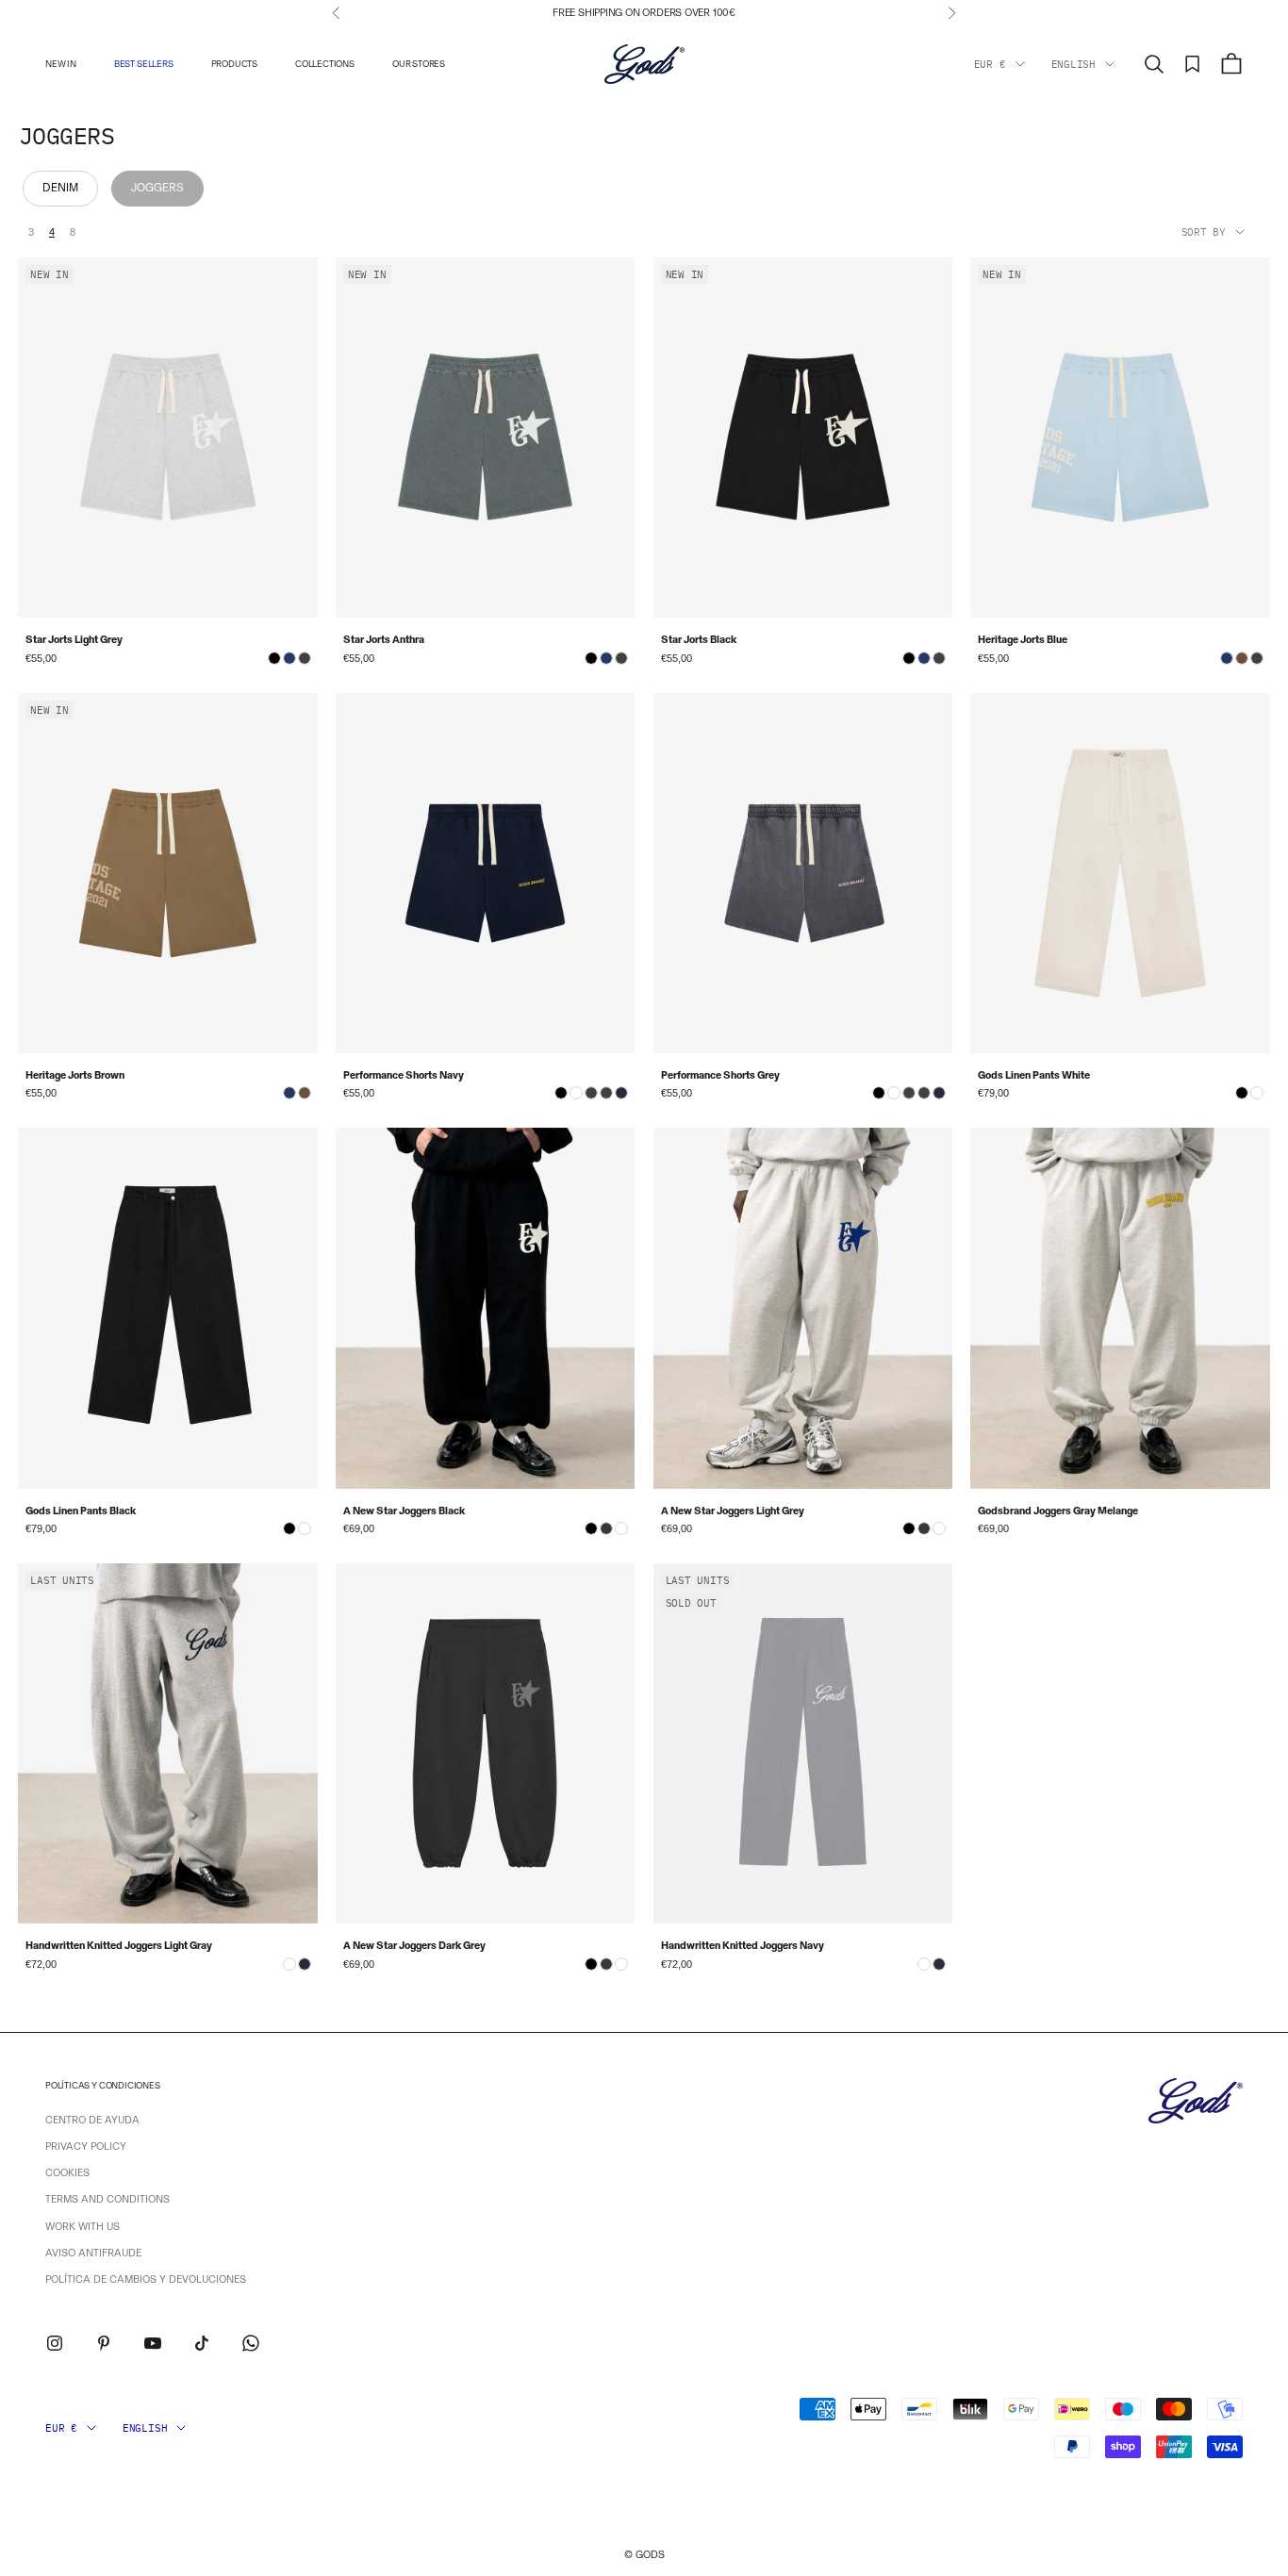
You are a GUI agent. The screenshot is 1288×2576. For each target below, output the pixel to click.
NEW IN (61, 64)
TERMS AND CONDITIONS (107, 2199)
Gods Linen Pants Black (81, 1511)
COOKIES (67, 2173)
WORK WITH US (83, 2227)
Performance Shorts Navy (404, 1075)
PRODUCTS (234, 64)
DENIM (60, 188)
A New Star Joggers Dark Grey (414, 1946)
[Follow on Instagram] (55, 2343)
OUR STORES (419, 64)
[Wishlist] (1193, 64)
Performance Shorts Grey (720, 1075)
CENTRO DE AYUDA (92, 2120)
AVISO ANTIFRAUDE (93, 2253)
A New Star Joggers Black (404, 1511)
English (1073, 64)
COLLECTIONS (325, 64)
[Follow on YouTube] (153, 2343)
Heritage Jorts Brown (75, 1075)
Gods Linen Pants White (1034, 1075)
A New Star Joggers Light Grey (733, 1511)
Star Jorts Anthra (384, 640)
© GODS (644, 2555)
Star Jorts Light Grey (74, 640)
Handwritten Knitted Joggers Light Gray (119, 1946)
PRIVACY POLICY (86, 2147)
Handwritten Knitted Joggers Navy (743, 1946)
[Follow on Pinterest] (104, 2343)
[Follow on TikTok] (202, 2343)
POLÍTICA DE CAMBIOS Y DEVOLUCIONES (146, 2279)
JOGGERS (157, 188)
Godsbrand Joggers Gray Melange (1058, 1511)
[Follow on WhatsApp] (251, 2343)
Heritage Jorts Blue (1023, 640)
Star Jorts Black (699, 640)
